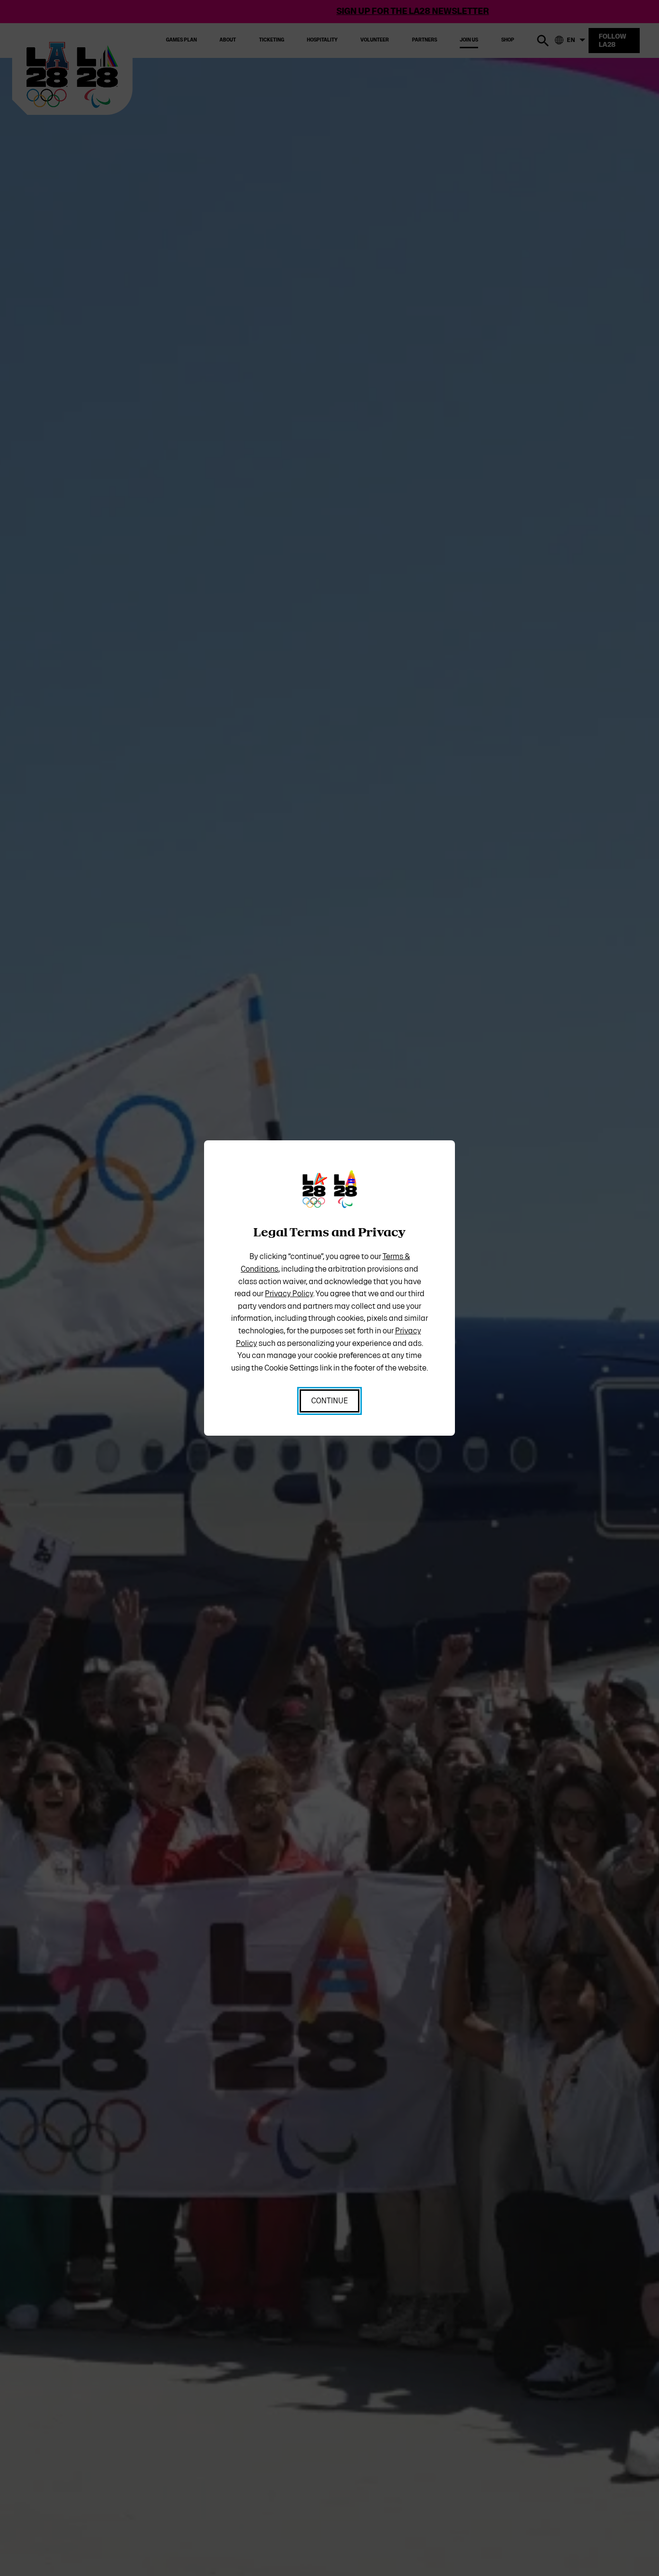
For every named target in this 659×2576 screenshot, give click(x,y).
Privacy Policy (289, 1294)
